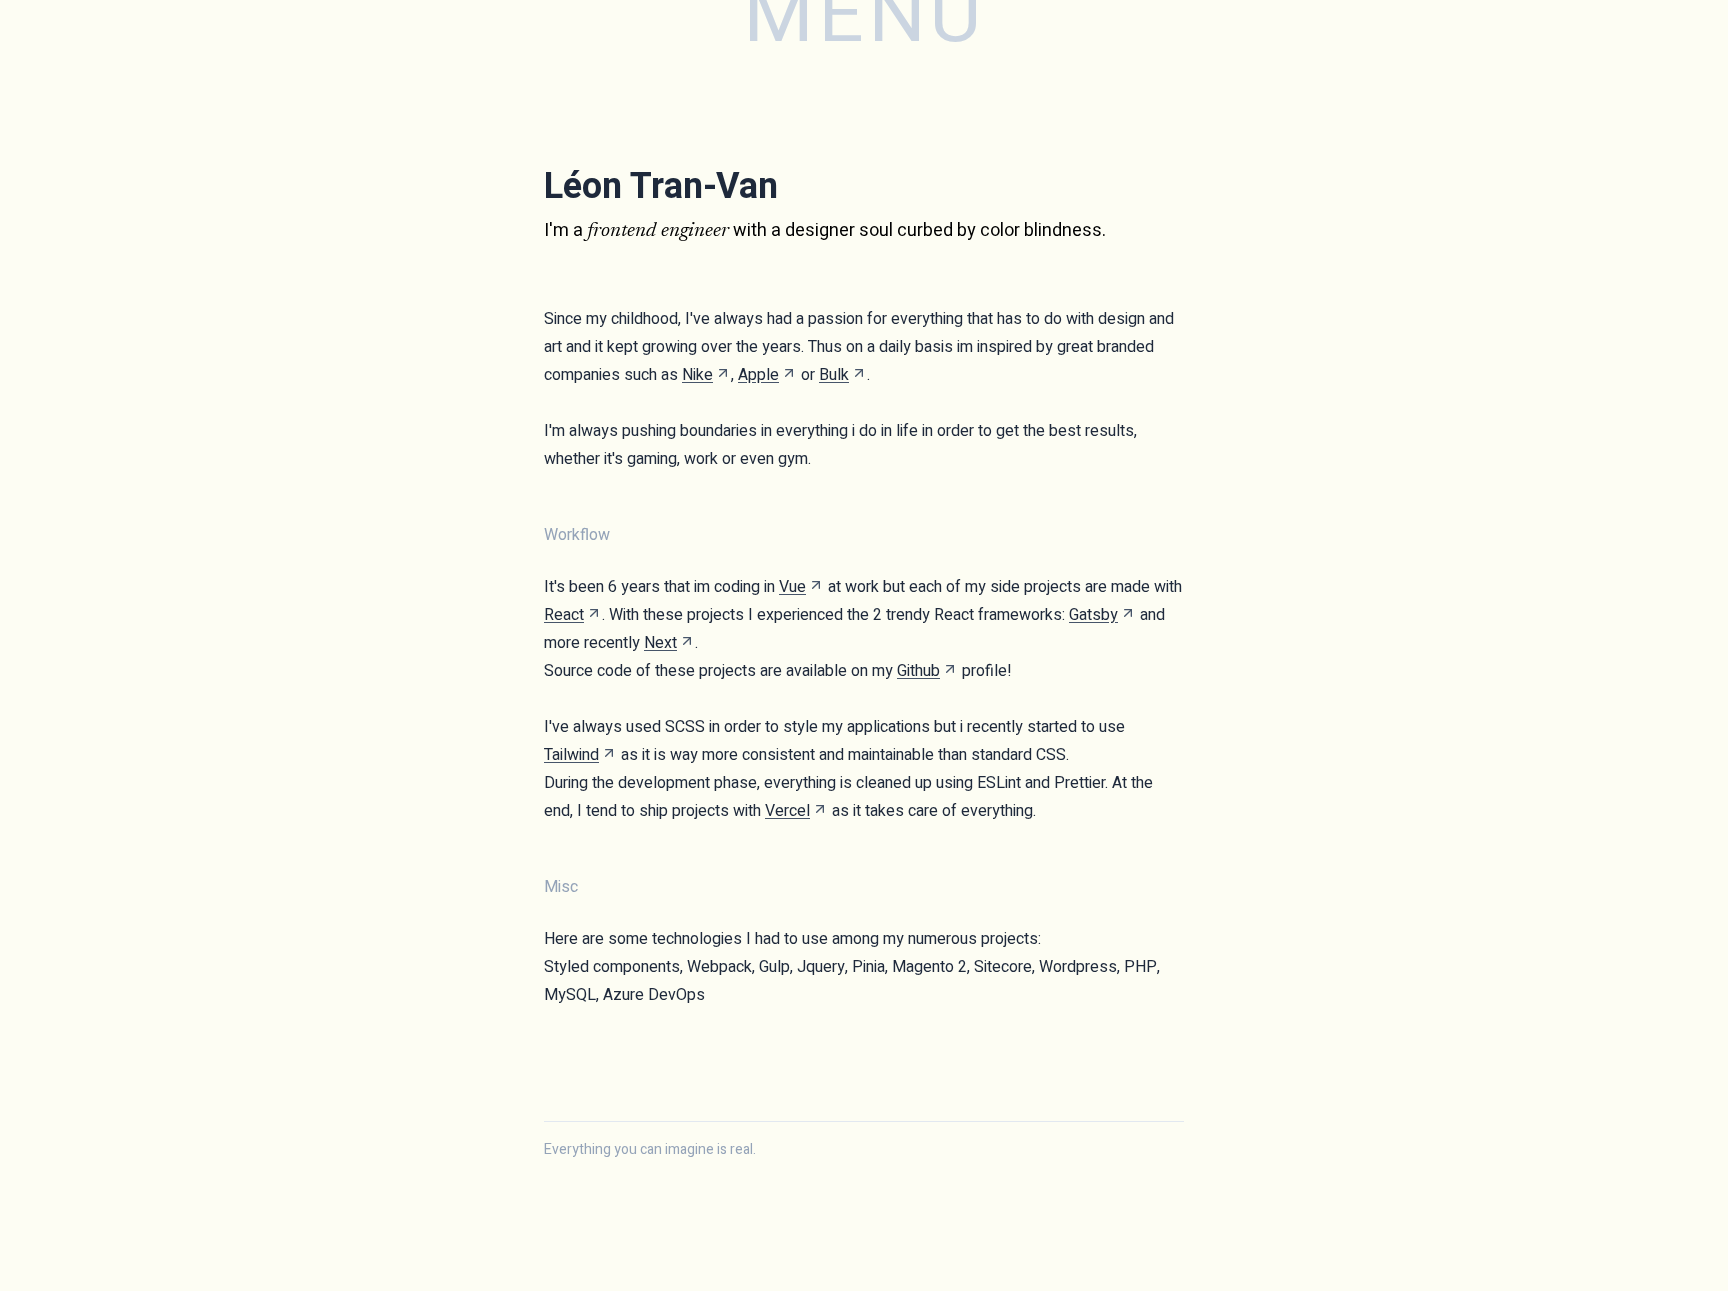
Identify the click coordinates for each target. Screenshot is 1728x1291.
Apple (758, 375)
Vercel (787, 811)
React (564, 615)
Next (660, 643)
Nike (697, 375)
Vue (792, 587)
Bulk (834, 375)
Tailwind (571, 755)
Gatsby (1093, 615)
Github (918, 671)
